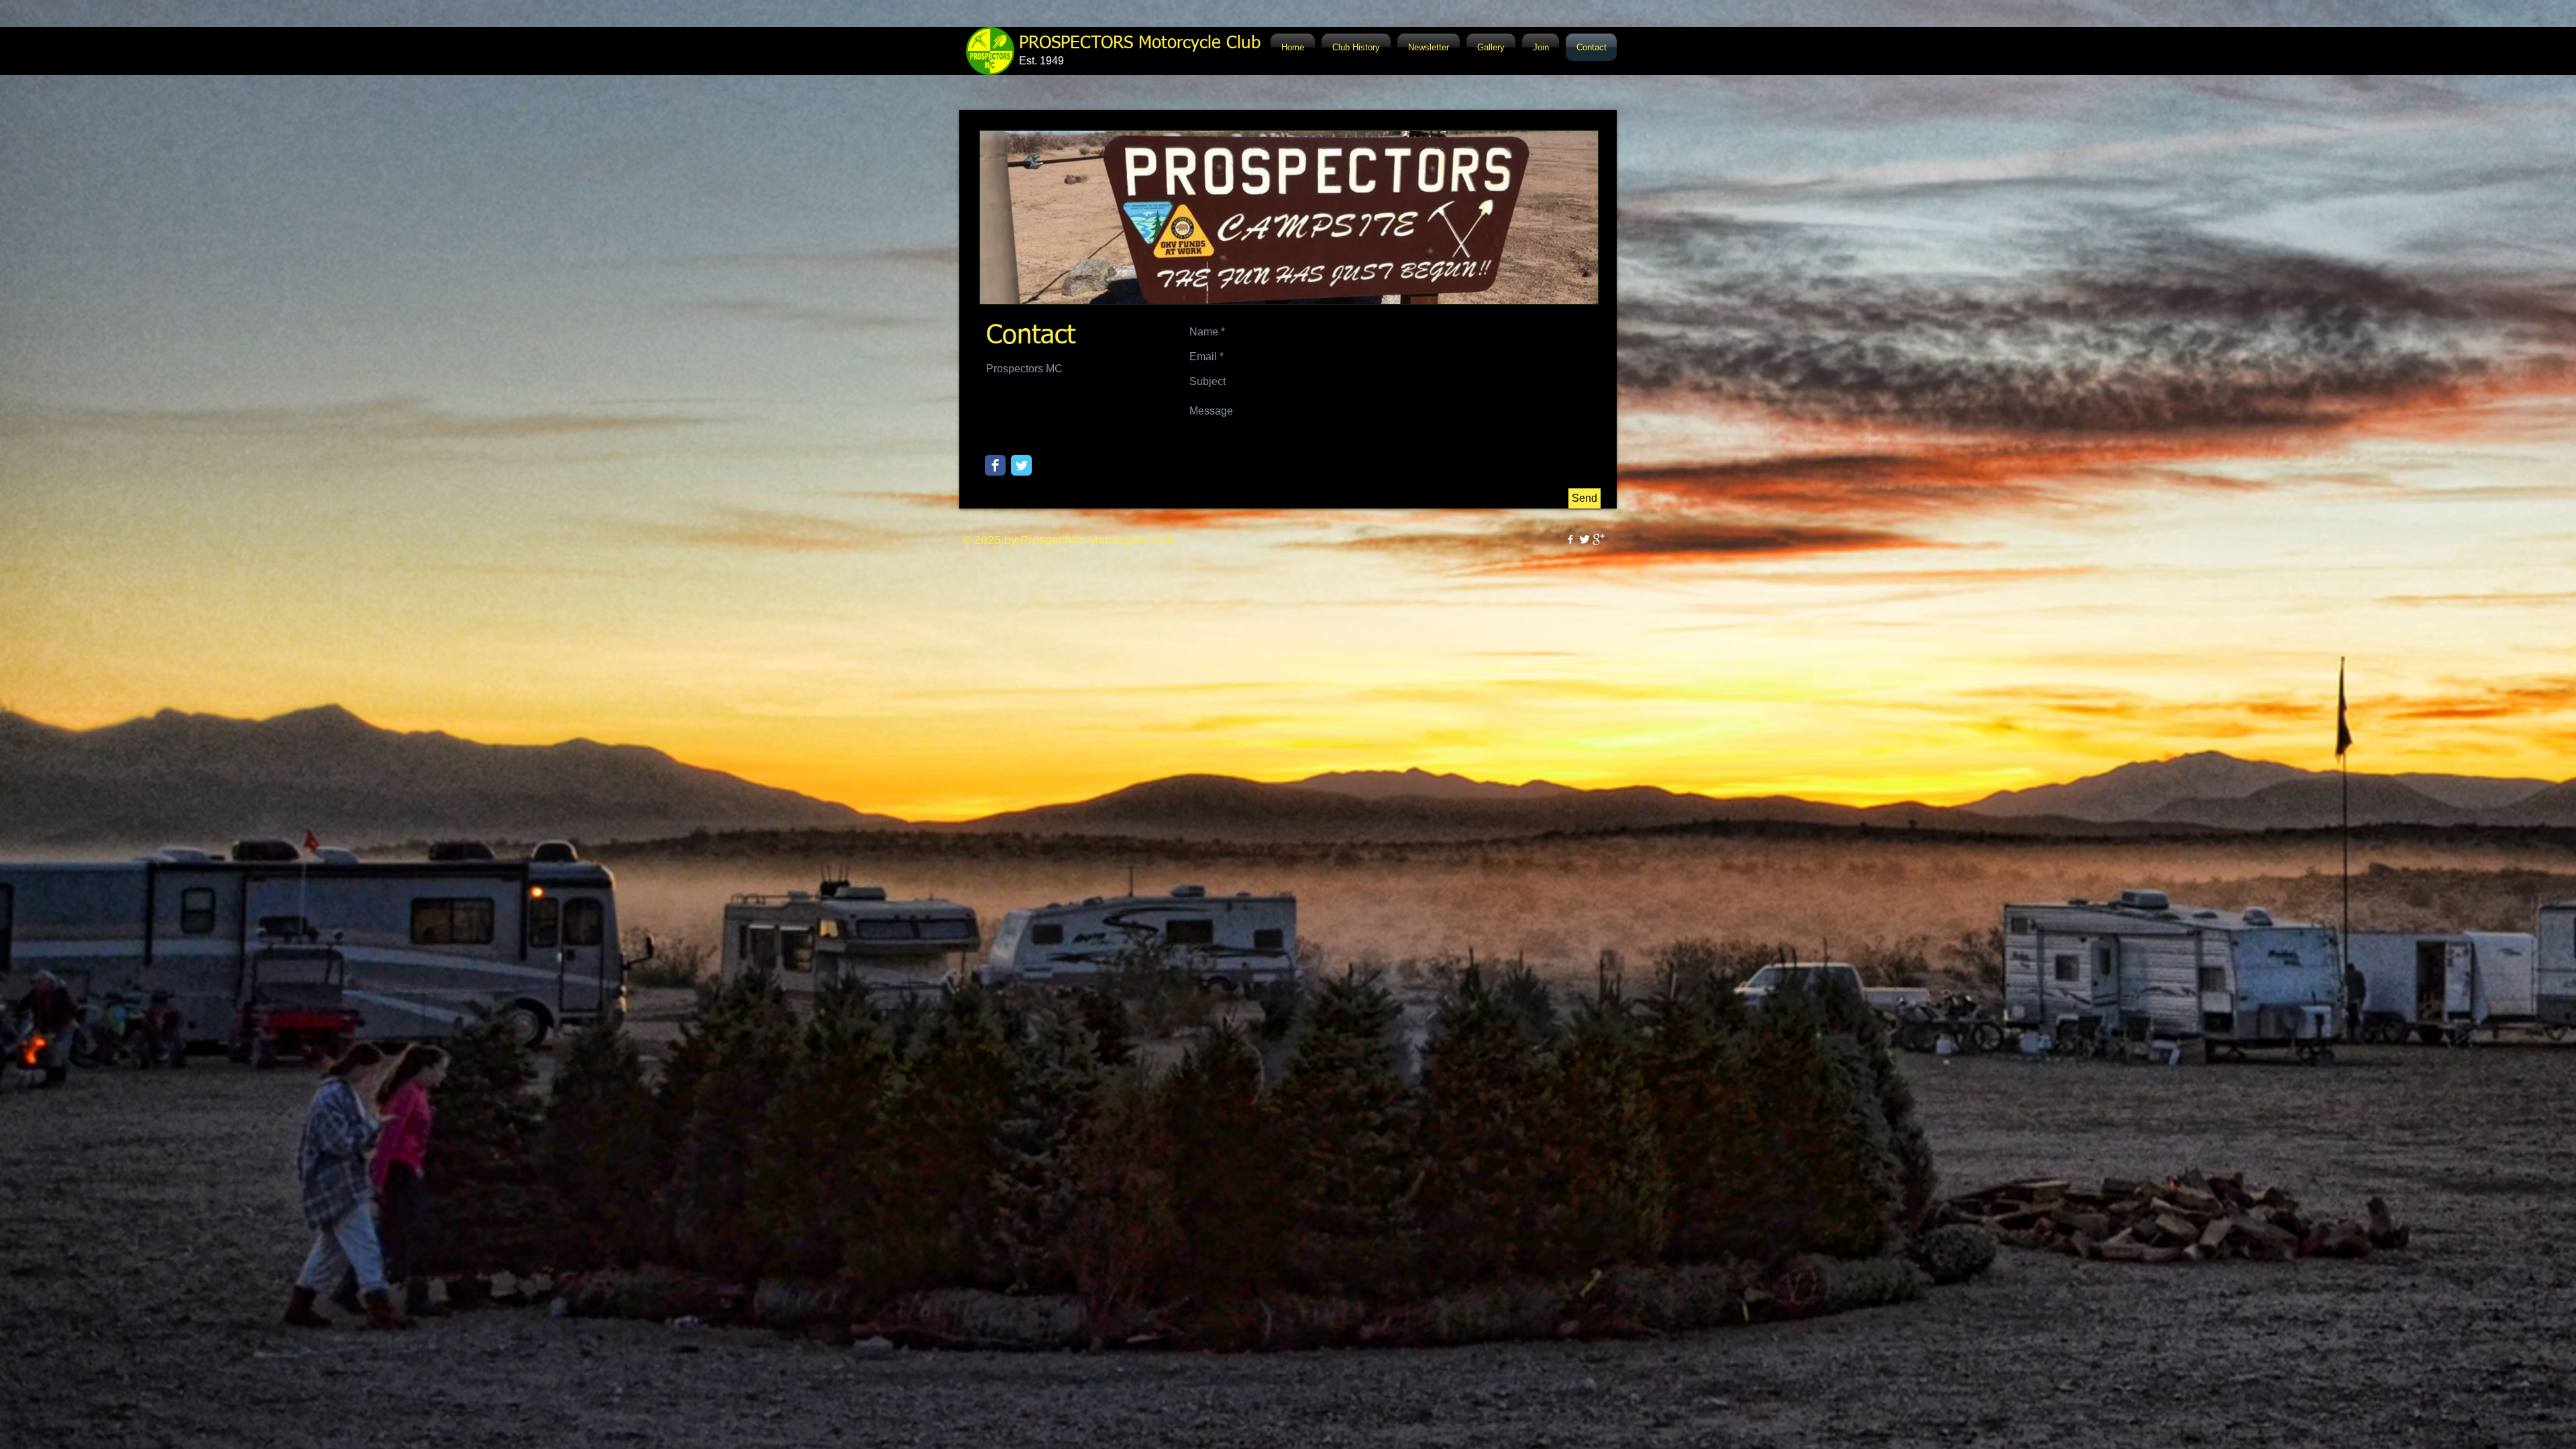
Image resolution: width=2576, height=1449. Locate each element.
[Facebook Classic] (995, 465)
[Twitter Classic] (1021, 465)
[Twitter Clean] (1585, 539)
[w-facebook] (1570, 539)
